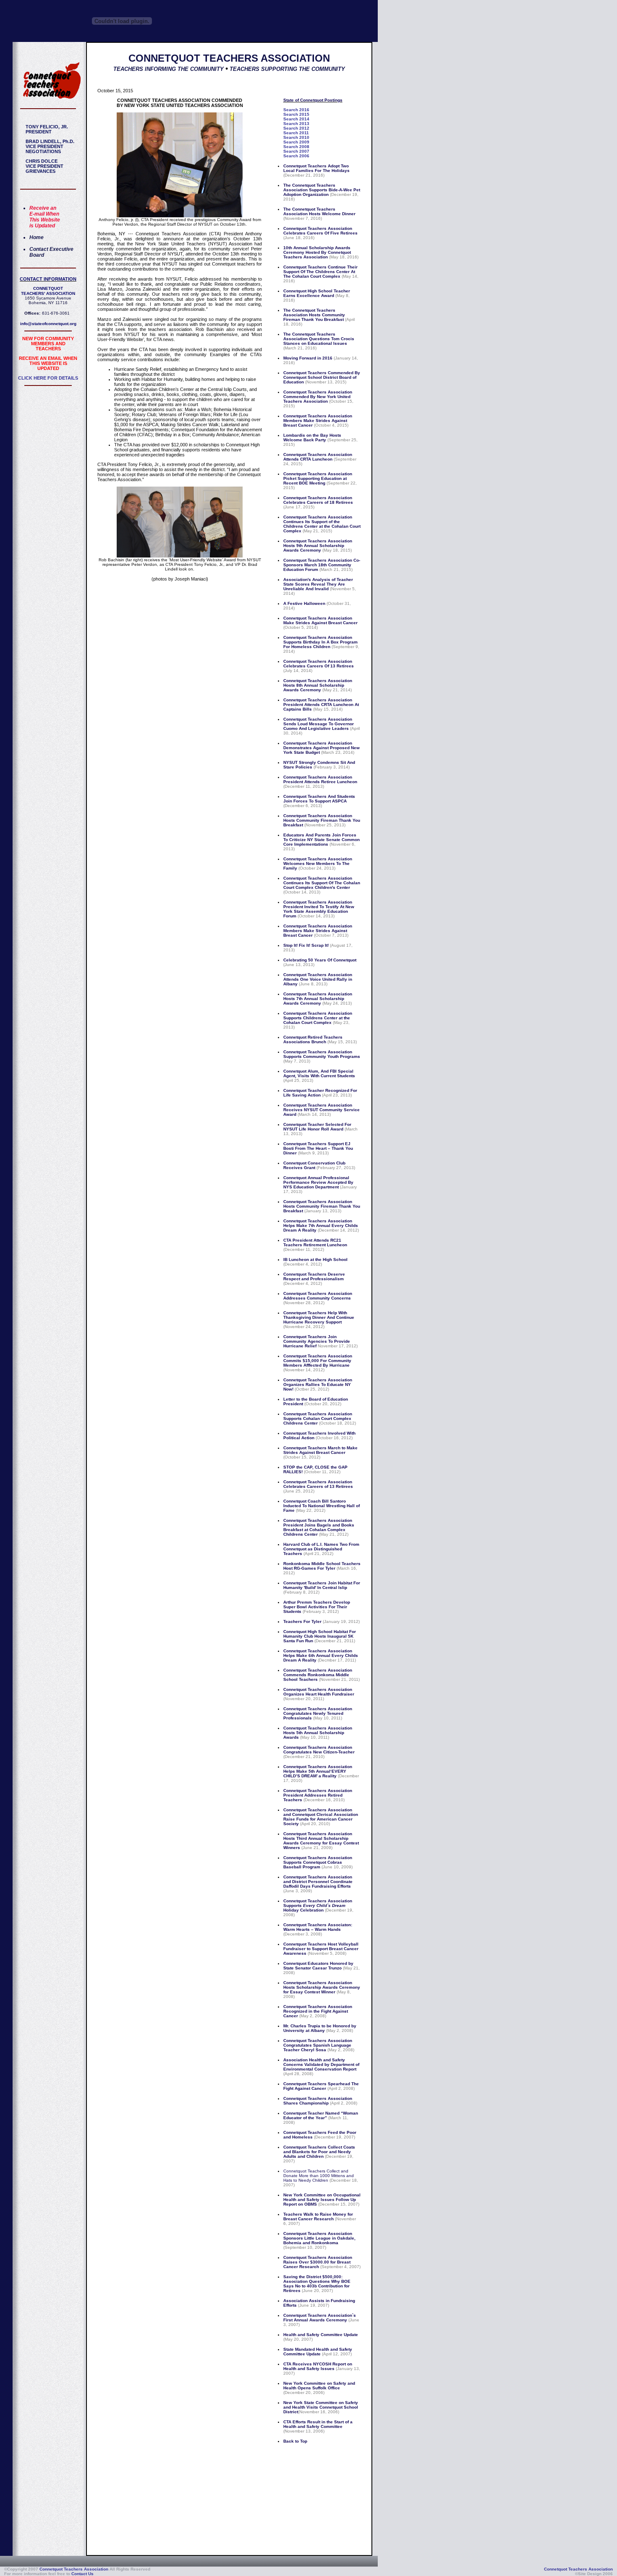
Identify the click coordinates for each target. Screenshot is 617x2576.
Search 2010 (296, 137)
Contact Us (82, 2574)
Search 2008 (296, 147)
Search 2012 (296, 128)
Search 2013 (296, 124)
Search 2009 (296, 142)
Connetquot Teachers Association (74, 2569)
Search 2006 (296, 156)
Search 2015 (296, 114)
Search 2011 (296, 133)
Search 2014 (296, 119)
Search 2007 (296, 151)
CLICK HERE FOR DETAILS (48, 378)
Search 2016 (296, 110)
